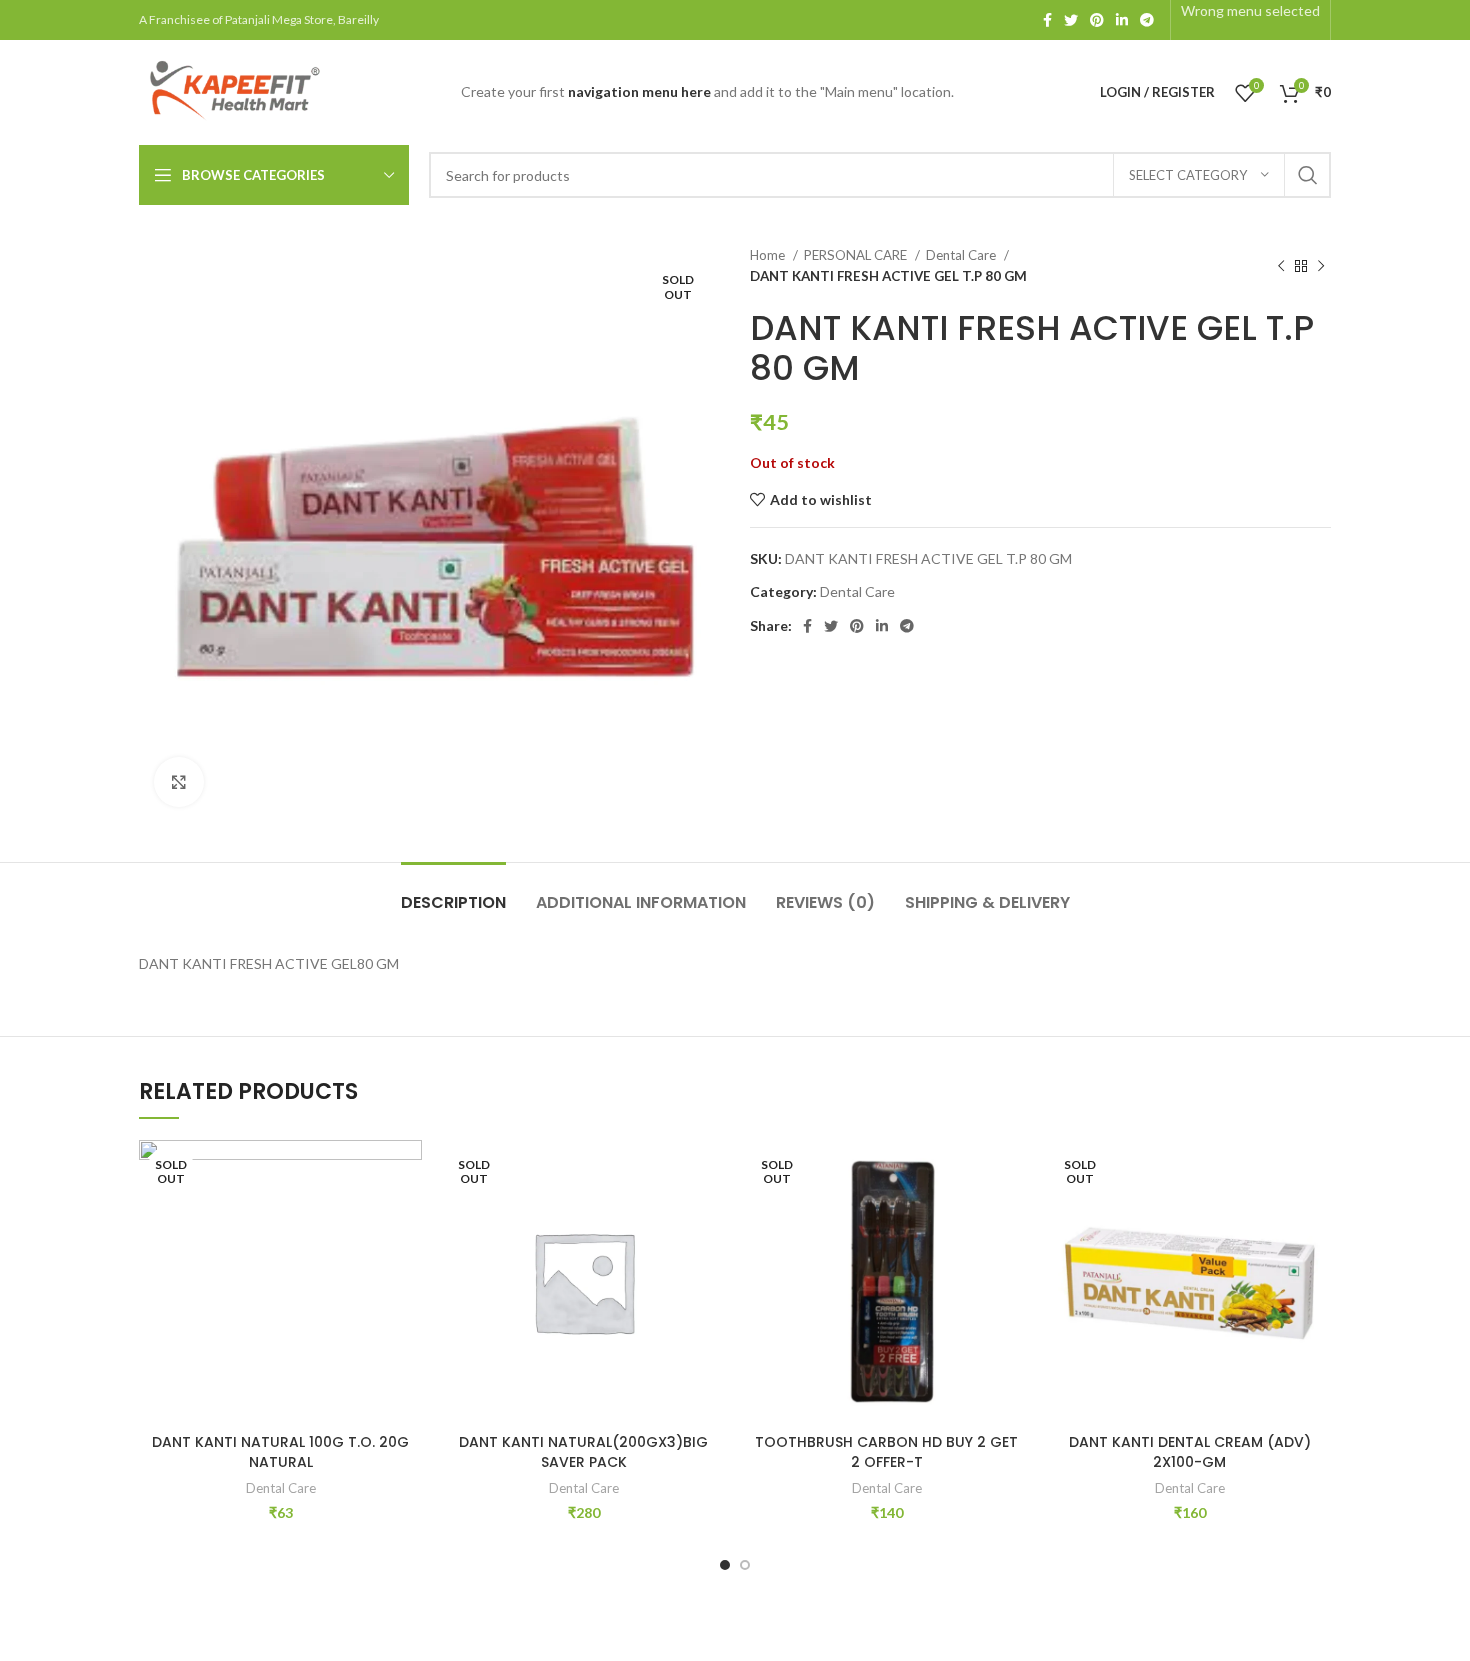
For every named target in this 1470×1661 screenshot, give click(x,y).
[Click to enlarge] (179, 782)
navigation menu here (639, 91)
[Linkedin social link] (1122, 20)
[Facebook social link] (1047, 20)
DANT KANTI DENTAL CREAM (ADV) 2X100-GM (1190, 1452)
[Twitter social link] (1071, 20)
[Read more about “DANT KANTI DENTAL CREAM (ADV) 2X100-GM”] (1316, 1217)
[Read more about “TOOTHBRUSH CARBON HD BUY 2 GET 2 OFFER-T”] (1013, 1217)
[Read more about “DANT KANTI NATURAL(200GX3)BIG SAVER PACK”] (710, 1217)
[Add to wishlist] (407, 1172)
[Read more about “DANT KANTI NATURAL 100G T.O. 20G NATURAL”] (407, 1217)
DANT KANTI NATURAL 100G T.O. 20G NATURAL (280, 1452)
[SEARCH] (1308, 175)
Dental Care (962, 255)
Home (769, 255)
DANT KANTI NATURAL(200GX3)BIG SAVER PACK (583, 1452)
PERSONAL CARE (857, 255)
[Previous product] (1281, 266)
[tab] (453, 892)
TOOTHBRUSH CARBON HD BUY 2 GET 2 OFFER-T (886, 1452)
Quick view (407, 1262)
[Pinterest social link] (1097, 20)
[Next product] (1321, 266)
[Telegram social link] (1147, 20)
